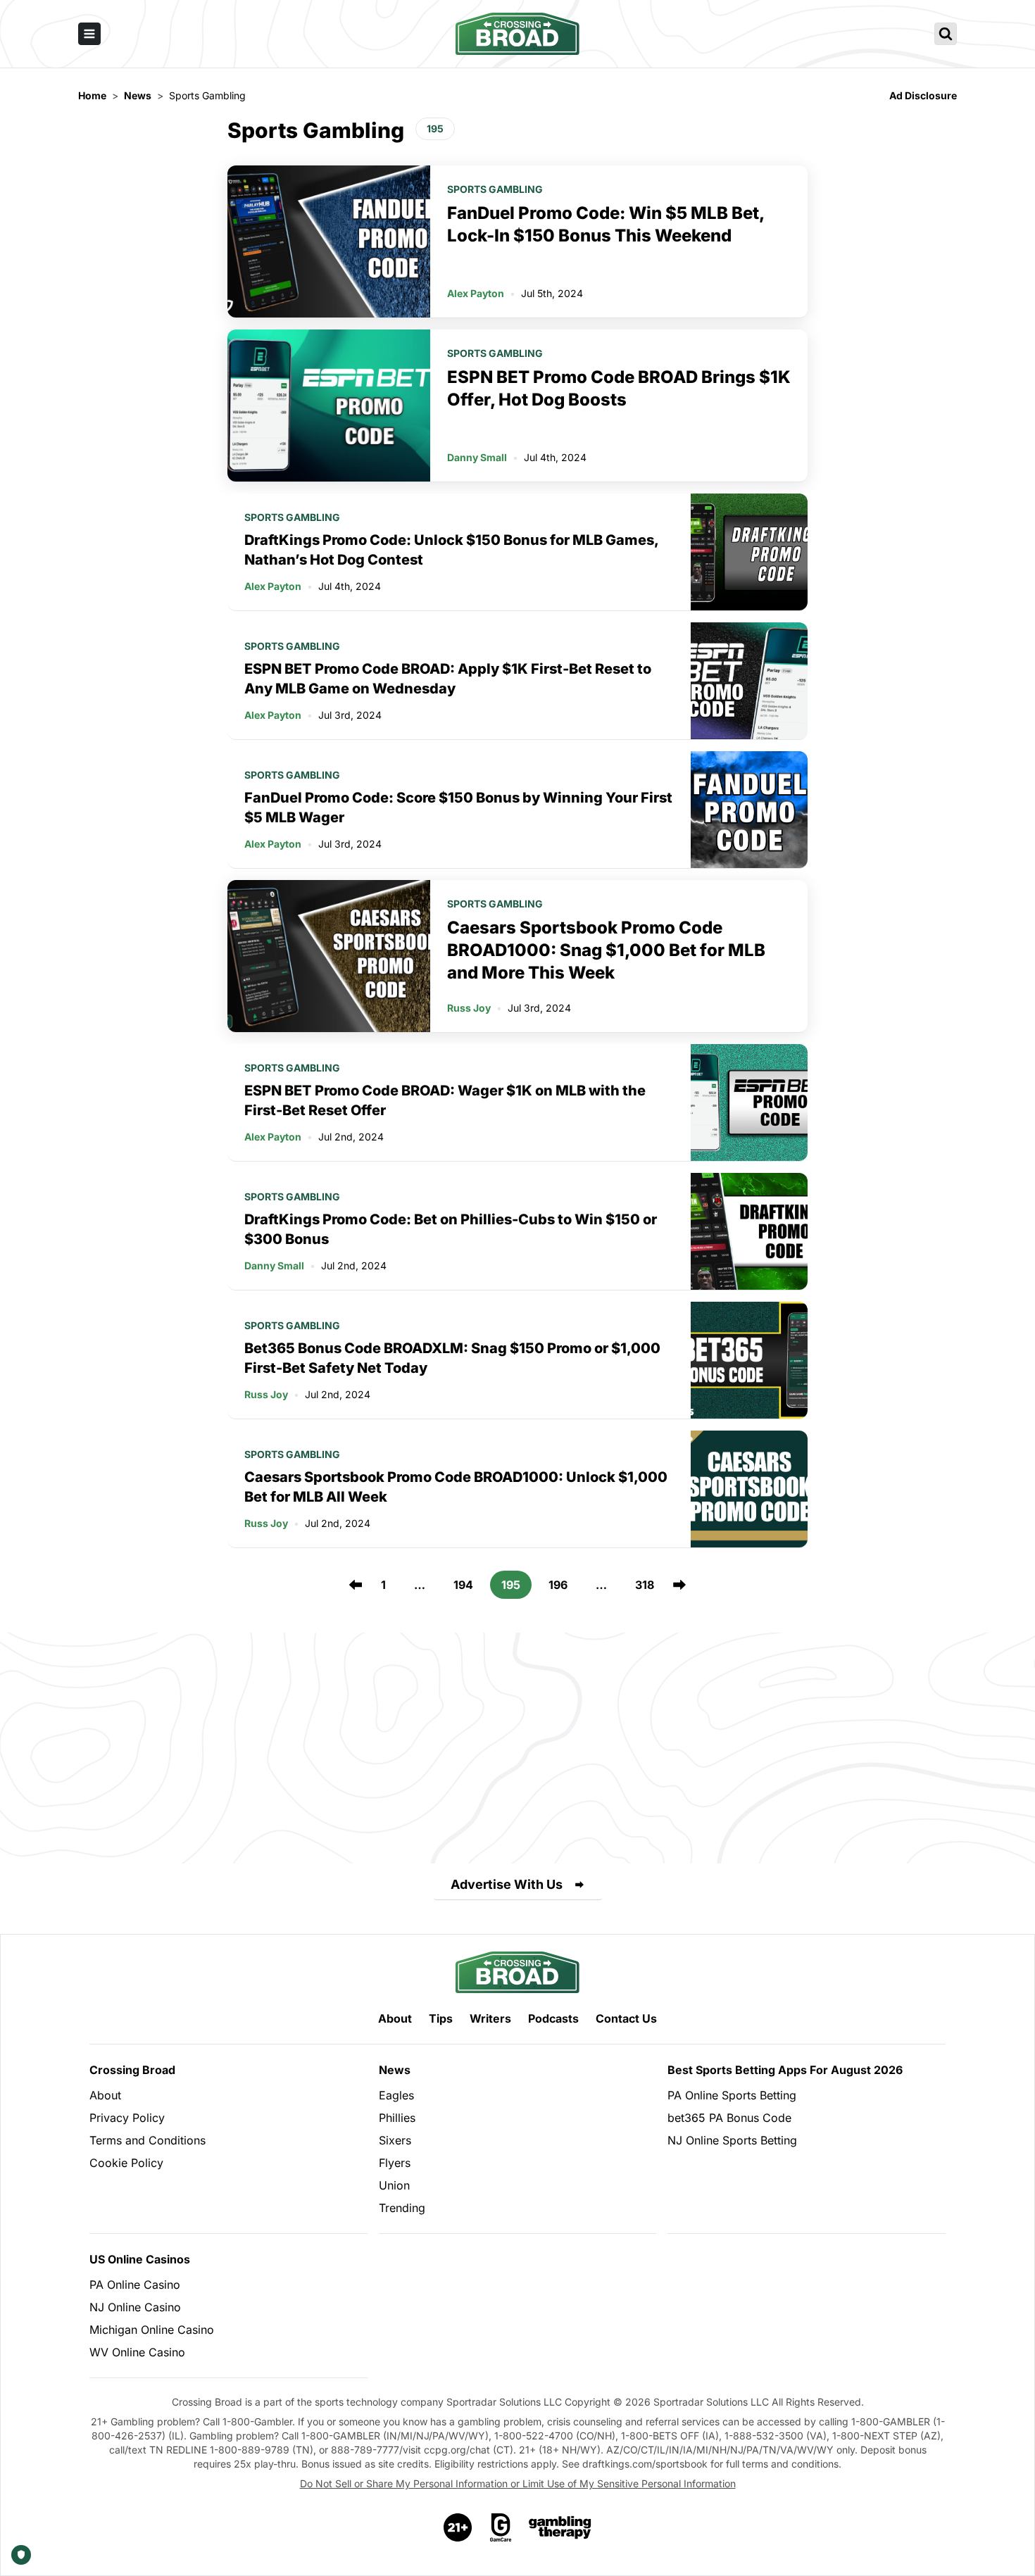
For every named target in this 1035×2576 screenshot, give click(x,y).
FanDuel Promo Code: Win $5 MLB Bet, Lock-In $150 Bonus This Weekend (606, 224)
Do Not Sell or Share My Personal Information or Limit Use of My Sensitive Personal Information (518, 2483)
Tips (441, 2018)
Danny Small (477, 457)
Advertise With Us (507, 1884)
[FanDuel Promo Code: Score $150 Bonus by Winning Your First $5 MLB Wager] (749, 810)
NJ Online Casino (135, 2307)
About (395, 2018)
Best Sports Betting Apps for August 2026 (785, 2070)
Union (394, 2185)
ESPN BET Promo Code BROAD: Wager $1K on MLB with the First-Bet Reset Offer (445, 1100)
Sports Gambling (495, 189)
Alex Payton (476, 293)
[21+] (458, 2527)
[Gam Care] (501, 2527)
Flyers (395, 2163)
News (395, 2070)
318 (645, 1585)
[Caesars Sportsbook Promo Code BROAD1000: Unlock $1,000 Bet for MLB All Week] (749, 1489)
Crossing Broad (132, 2070)
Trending (402, 2208)
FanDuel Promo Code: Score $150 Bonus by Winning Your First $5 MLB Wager (458, 808)
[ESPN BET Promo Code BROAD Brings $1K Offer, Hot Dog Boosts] (329, 406)
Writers (490, 2018)
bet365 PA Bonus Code (729, 2118)
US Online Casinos (140, 2259)
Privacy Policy (127, 2118)
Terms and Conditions (148, 2140)
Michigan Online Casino (152, 2330)
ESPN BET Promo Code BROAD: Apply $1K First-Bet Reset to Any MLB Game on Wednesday (448, 679)
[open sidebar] (89, 34)
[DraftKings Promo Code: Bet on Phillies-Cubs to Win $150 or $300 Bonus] (749, 1231)
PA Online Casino (135, 2285)
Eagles (396, 2095)
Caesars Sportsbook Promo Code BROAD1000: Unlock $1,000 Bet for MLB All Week (456, 1487)
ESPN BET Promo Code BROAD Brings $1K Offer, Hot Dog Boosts (619, 388)
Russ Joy (469, 1008)
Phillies (397, 2118)
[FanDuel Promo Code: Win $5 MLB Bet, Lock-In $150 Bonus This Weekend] (329, 241)
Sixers (395, 2140)
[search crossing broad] (946, 34)
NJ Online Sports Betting (732, 2140)
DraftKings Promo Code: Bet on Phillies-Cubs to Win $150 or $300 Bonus (451, 1229)
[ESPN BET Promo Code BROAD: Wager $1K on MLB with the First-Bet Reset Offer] (749, 1102)
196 (558, 1585)
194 (463, 1585)
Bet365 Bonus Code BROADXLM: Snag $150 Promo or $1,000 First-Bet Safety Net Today (452, 1358)
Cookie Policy (126, 2163)
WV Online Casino (137, 2352)
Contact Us (626, 2018)
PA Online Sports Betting (732, 2095)
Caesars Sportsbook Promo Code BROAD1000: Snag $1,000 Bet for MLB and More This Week (606, 950)
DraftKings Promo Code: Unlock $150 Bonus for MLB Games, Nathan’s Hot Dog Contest (451, 550)
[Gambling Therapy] (560, 2527)
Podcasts (553, 2018)
